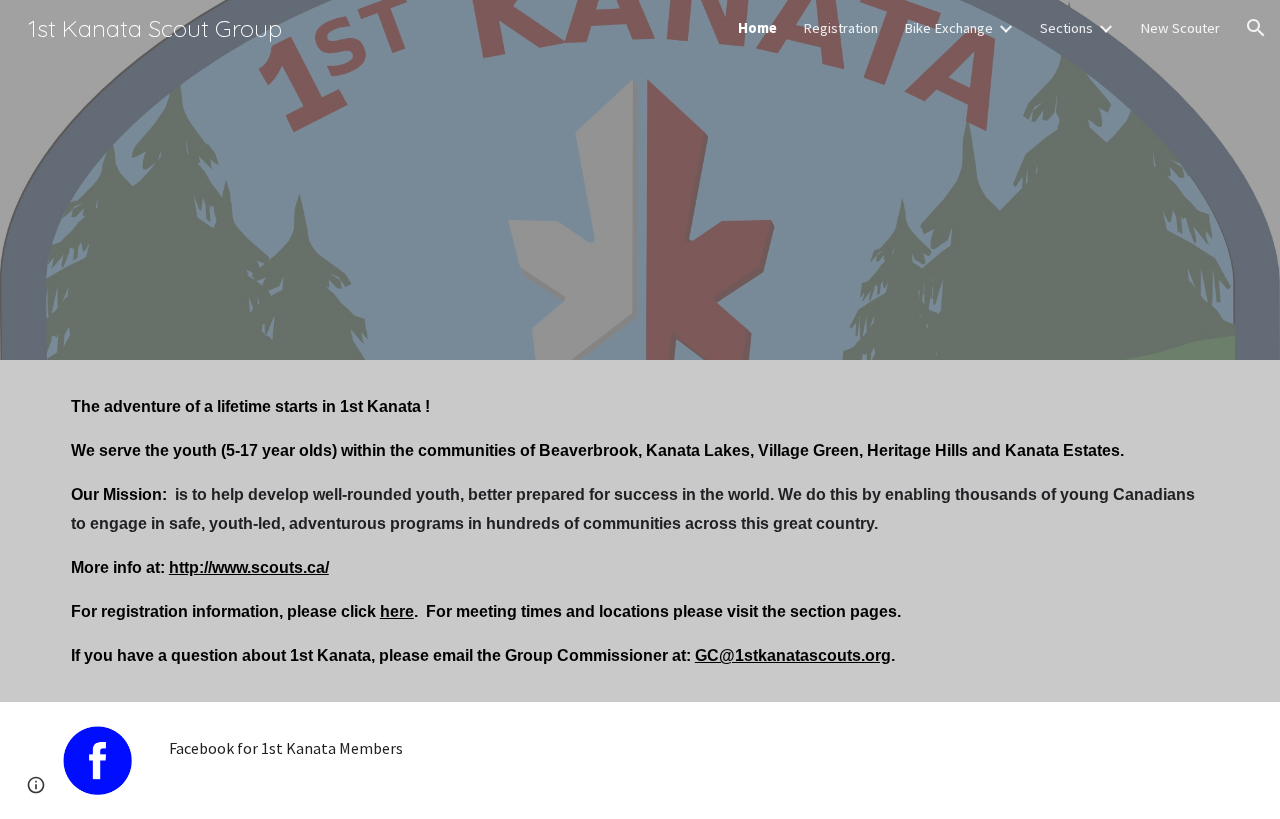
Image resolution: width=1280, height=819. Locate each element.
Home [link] (757, 28)
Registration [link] (840, 28)
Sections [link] (1066, 28)
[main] (640, 531)
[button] (1256, 28)
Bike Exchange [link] (948, 28)
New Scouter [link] (1180, 28)
